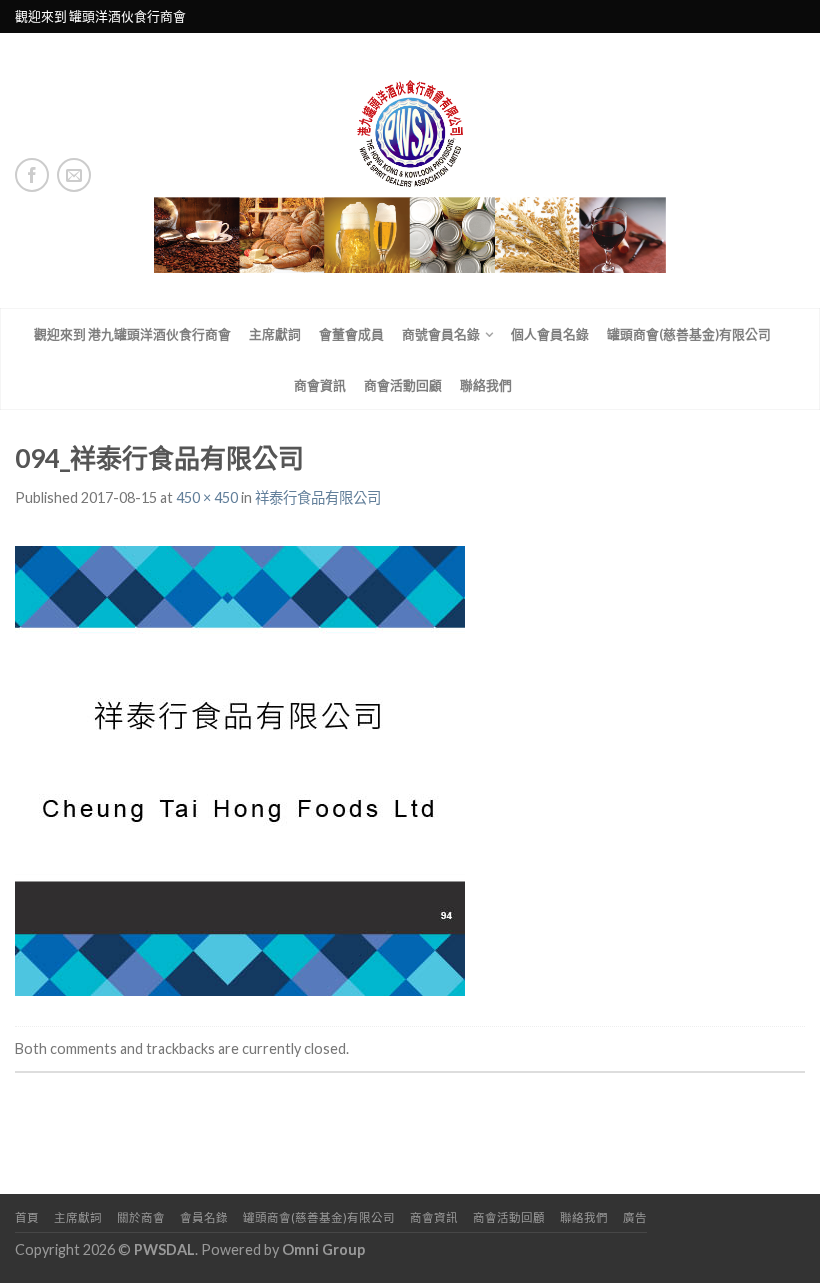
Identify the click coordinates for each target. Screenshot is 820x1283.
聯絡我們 (486, 385)
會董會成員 (351, 334)
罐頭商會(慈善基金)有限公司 (689, 334)
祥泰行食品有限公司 (318, 497)
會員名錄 (204, 1217)
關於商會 (141, 1217)
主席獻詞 (275, 334)
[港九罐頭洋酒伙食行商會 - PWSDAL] (410, 170)
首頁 (27, 1217)
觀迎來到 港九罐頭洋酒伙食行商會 (132, 334)
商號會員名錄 (441, 334)
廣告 (635, 1217)
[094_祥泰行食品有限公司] (240, 768)
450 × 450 (207, 497)
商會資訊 (320, 385)
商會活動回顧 (403, 385)
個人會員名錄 (550, 334)
